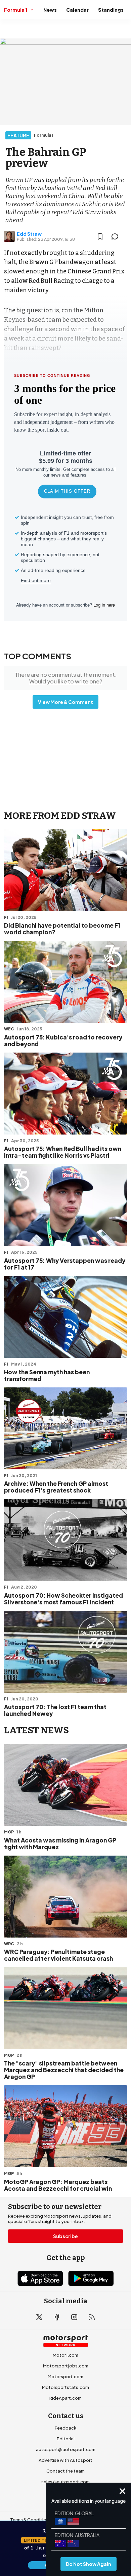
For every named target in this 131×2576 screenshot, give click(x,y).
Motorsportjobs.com (66, 2366)
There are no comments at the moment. (66, 678)
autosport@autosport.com (66, 2449)
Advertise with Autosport (65, 2460)
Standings (111, 10)
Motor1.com (65, 2355)
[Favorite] (100, 236)
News (50, 10)
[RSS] (92, 2317)
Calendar (77, 10)
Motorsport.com (65, 2377)
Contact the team (65, 2471)
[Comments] (117, 236)
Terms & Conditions (31, 2520)
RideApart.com (65, 2398)
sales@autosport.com (65, 2482)
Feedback (65, 2428)
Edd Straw (29, 234)
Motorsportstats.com (65, 2387)
